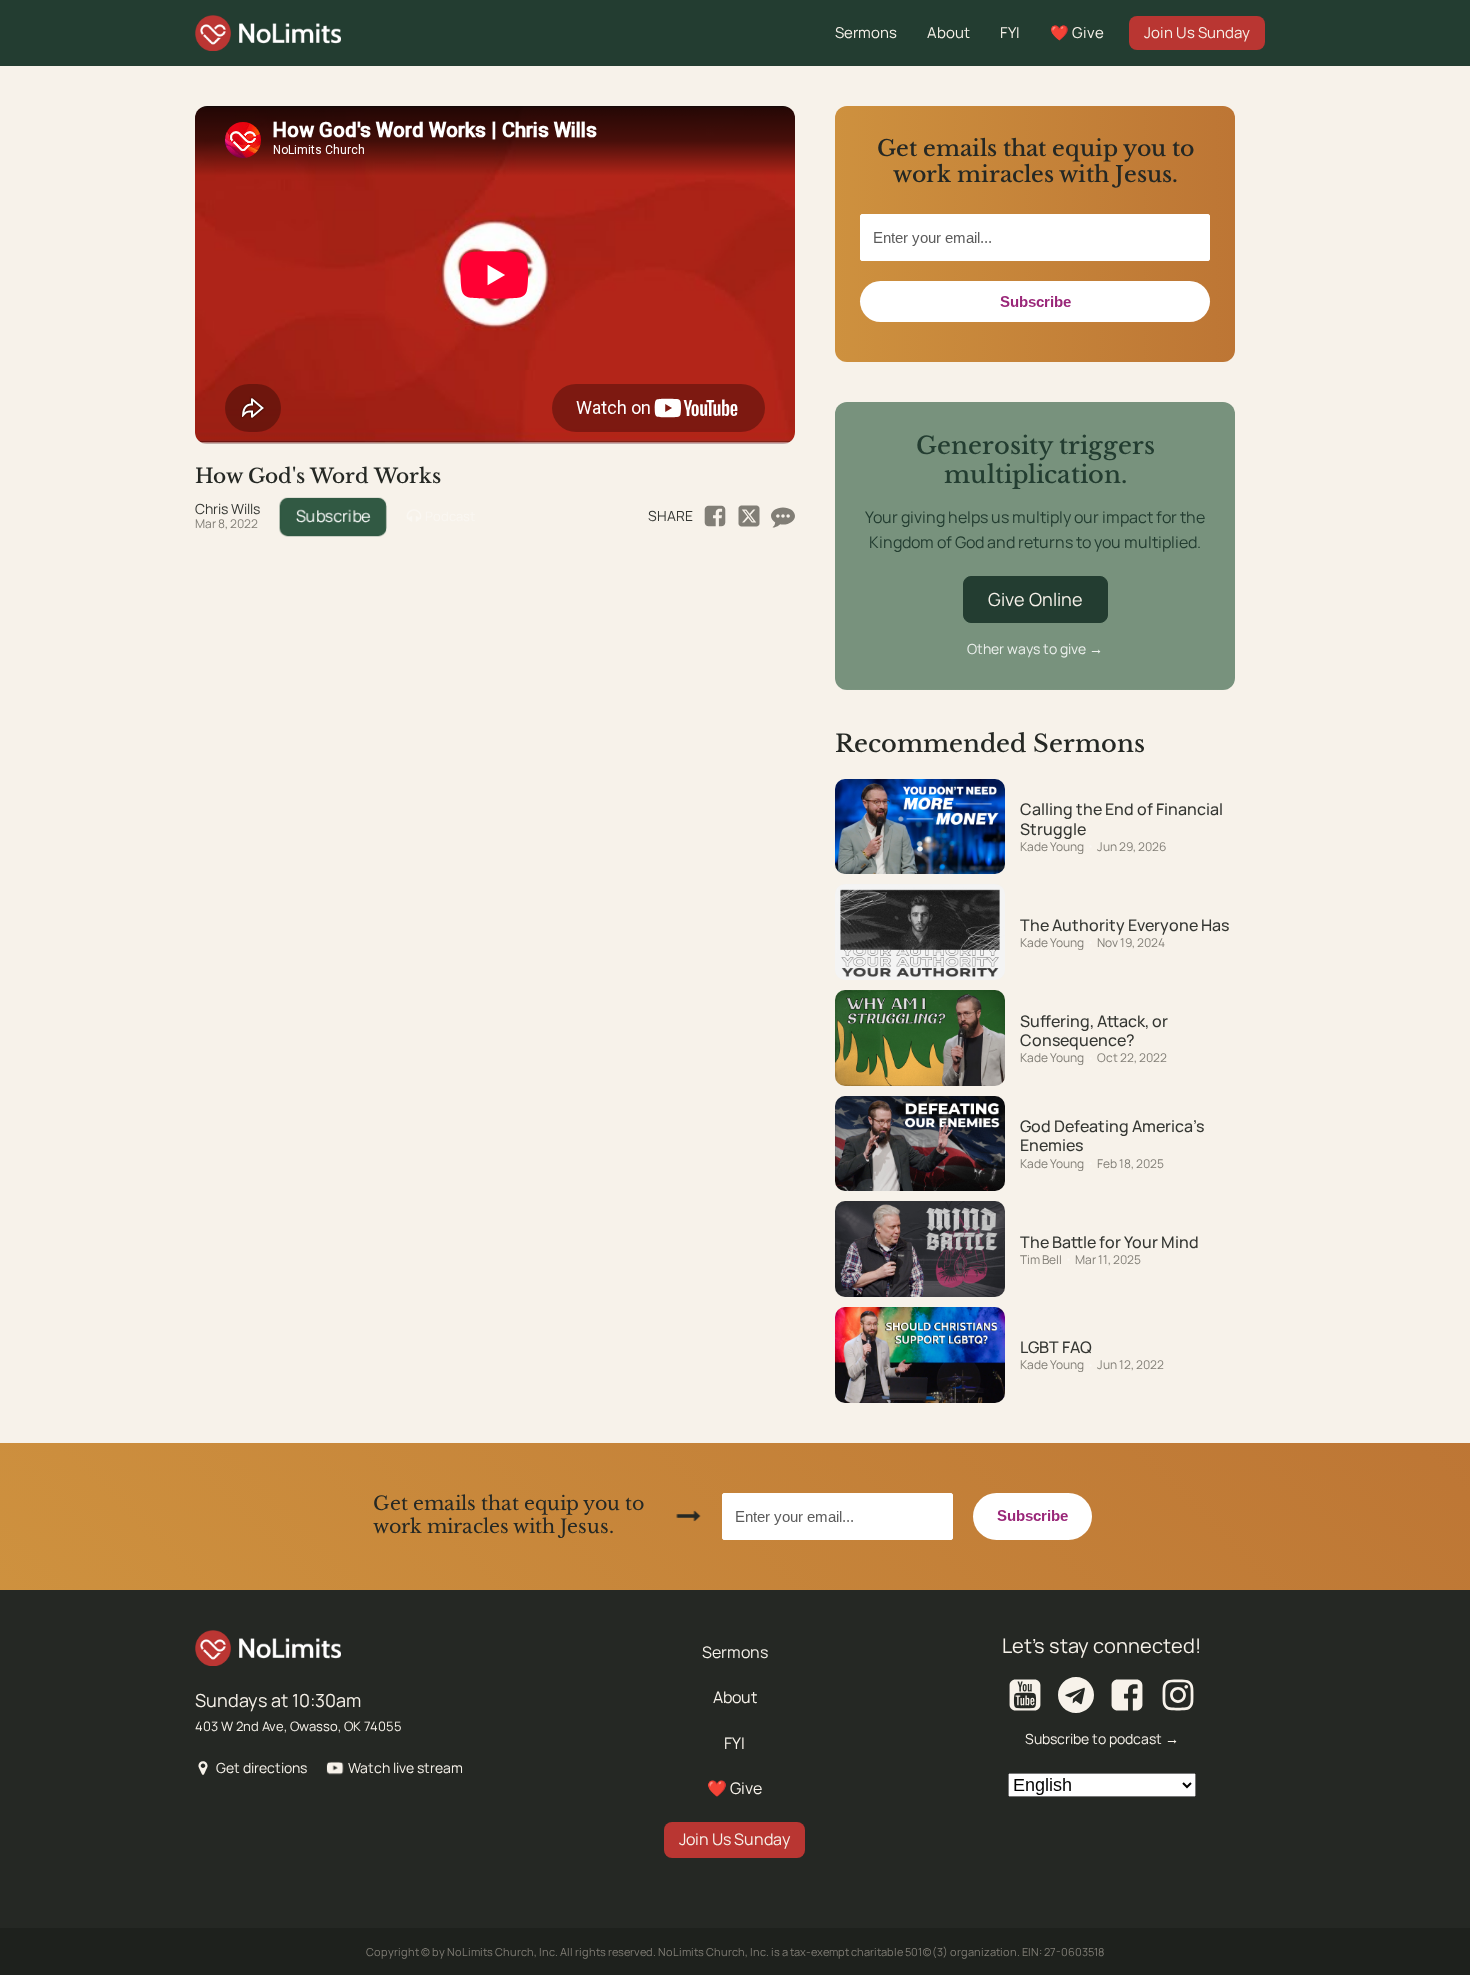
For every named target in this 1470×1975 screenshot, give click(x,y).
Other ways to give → (1035, 648)
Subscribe (333, 516)
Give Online (1035, 599)
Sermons (866, 32)
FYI (1010, 32)
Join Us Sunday (1197, 32)
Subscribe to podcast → (1102, 1738)
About (948, 32)
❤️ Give (1077, 32)
